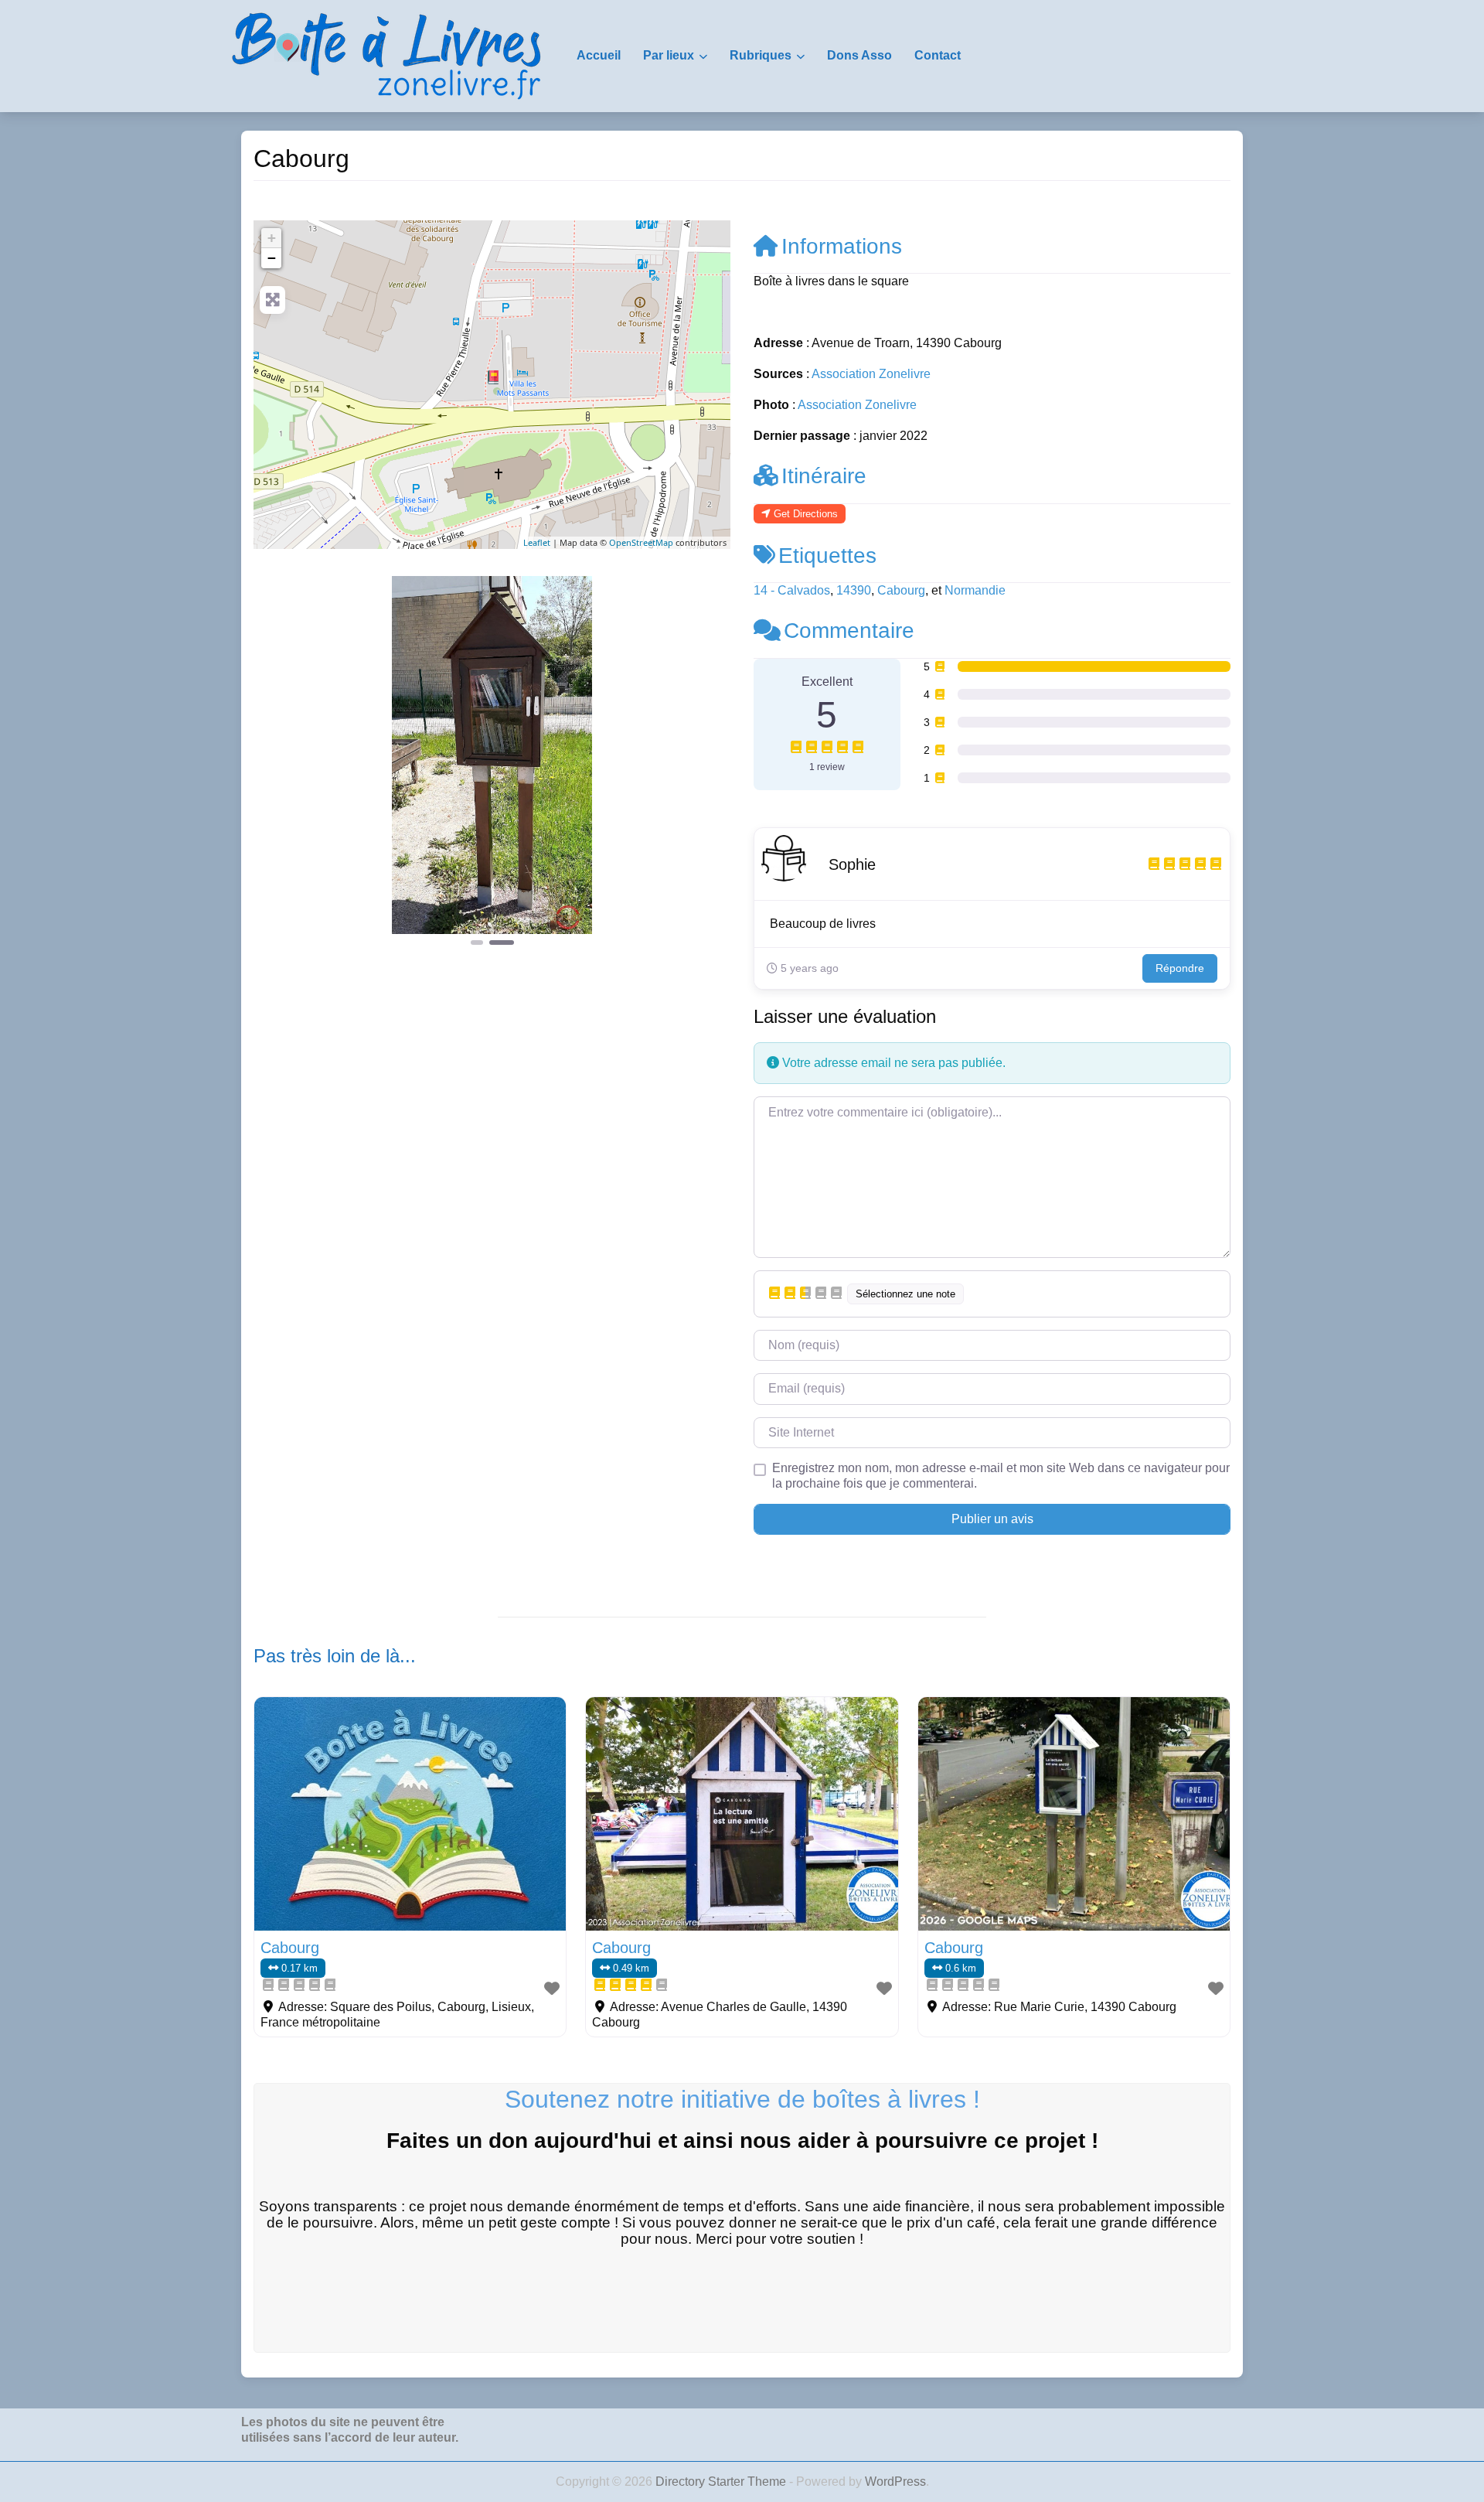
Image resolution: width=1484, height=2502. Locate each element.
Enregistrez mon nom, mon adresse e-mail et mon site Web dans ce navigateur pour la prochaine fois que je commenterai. (1001, 1476)
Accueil (599, 55)
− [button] (272, 258)
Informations (842, 246)
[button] (289, 762)
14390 (854, 590)
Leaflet (537, 542)
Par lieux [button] (669, 55)
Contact (938, 55)
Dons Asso (859, 55)
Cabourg (901, 590)
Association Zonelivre (871, 374)
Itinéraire (824, 476)
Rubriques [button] (761, 55)
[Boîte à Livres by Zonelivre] (386, 55)
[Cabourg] (493, 377)
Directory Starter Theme (722, 2482)
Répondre (1180, 968)
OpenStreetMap (641, 542)
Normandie (975, 590)
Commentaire (849, 631)
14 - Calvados (792, 590)
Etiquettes (827, 556)
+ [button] (272, 238)
